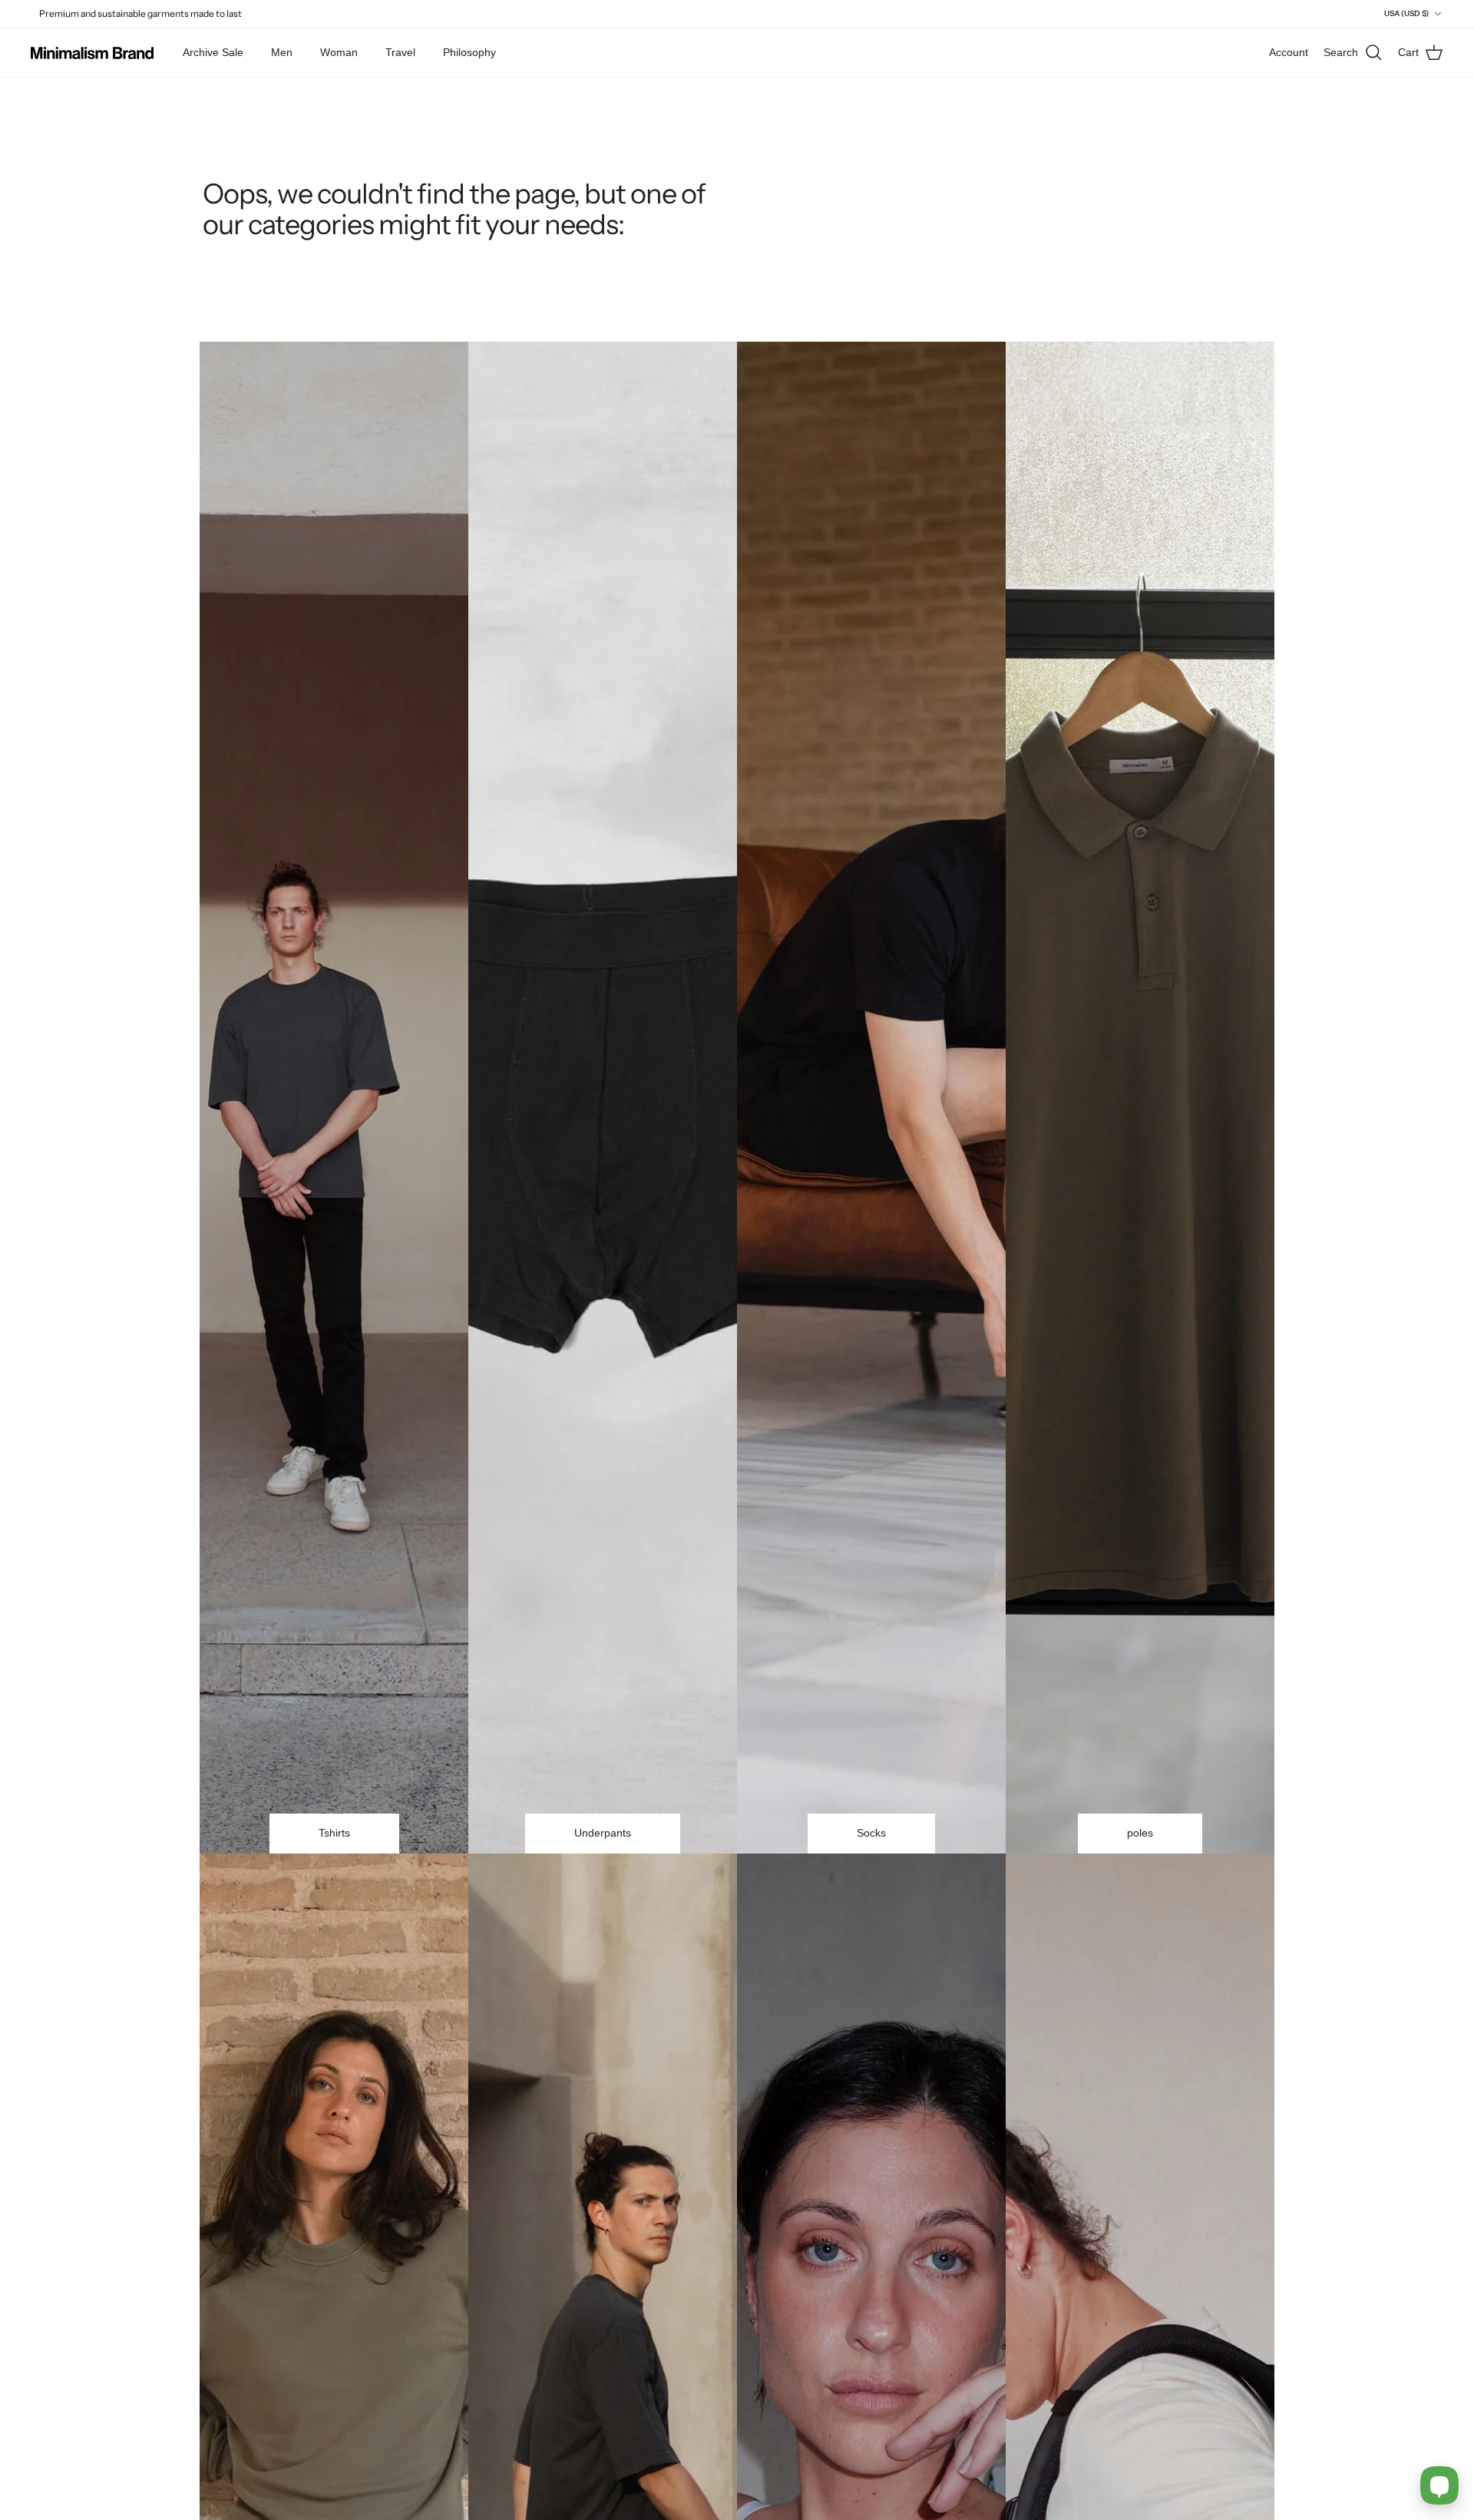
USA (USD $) (1406, 13)
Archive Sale (213, 52)
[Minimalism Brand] (92, 53)
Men (282, 52)
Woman (339, 52)
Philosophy (469, 52)
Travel (400, 52)
